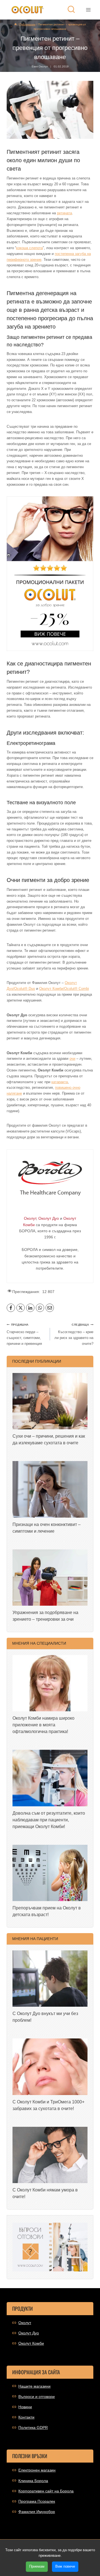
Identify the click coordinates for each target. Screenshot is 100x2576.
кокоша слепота (29, 248)
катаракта (60, 1082)
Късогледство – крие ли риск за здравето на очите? (74, 1334)
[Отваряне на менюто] (88, 10)
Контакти (26, 2417)
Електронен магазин (37, 2470)
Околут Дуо (29, 2333)
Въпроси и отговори (37, 2397)
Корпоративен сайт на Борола (46, 2491)
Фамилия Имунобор (37, 2512)
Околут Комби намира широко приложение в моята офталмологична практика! (43, 1725)
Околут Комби (31, 2343)
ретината (64, 213)
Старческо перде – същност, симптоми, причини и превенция (24, 1334)
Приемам (37, 2566)
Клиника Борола (33, 2481)
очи (72, 1059)
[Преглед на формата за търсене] (71, 10)
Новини (25, 2407)
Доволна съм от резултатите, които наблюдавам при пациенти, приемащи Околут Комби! (49, 1820)
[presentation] (50, 1401)
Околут (25, 2323)
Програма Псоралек (37, 2501)
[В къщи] (16, 24)
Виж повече (65, 2566)
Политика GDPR (33, 2427)
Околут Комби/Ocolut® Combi (64, 989)
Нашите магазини (34, 2386)
